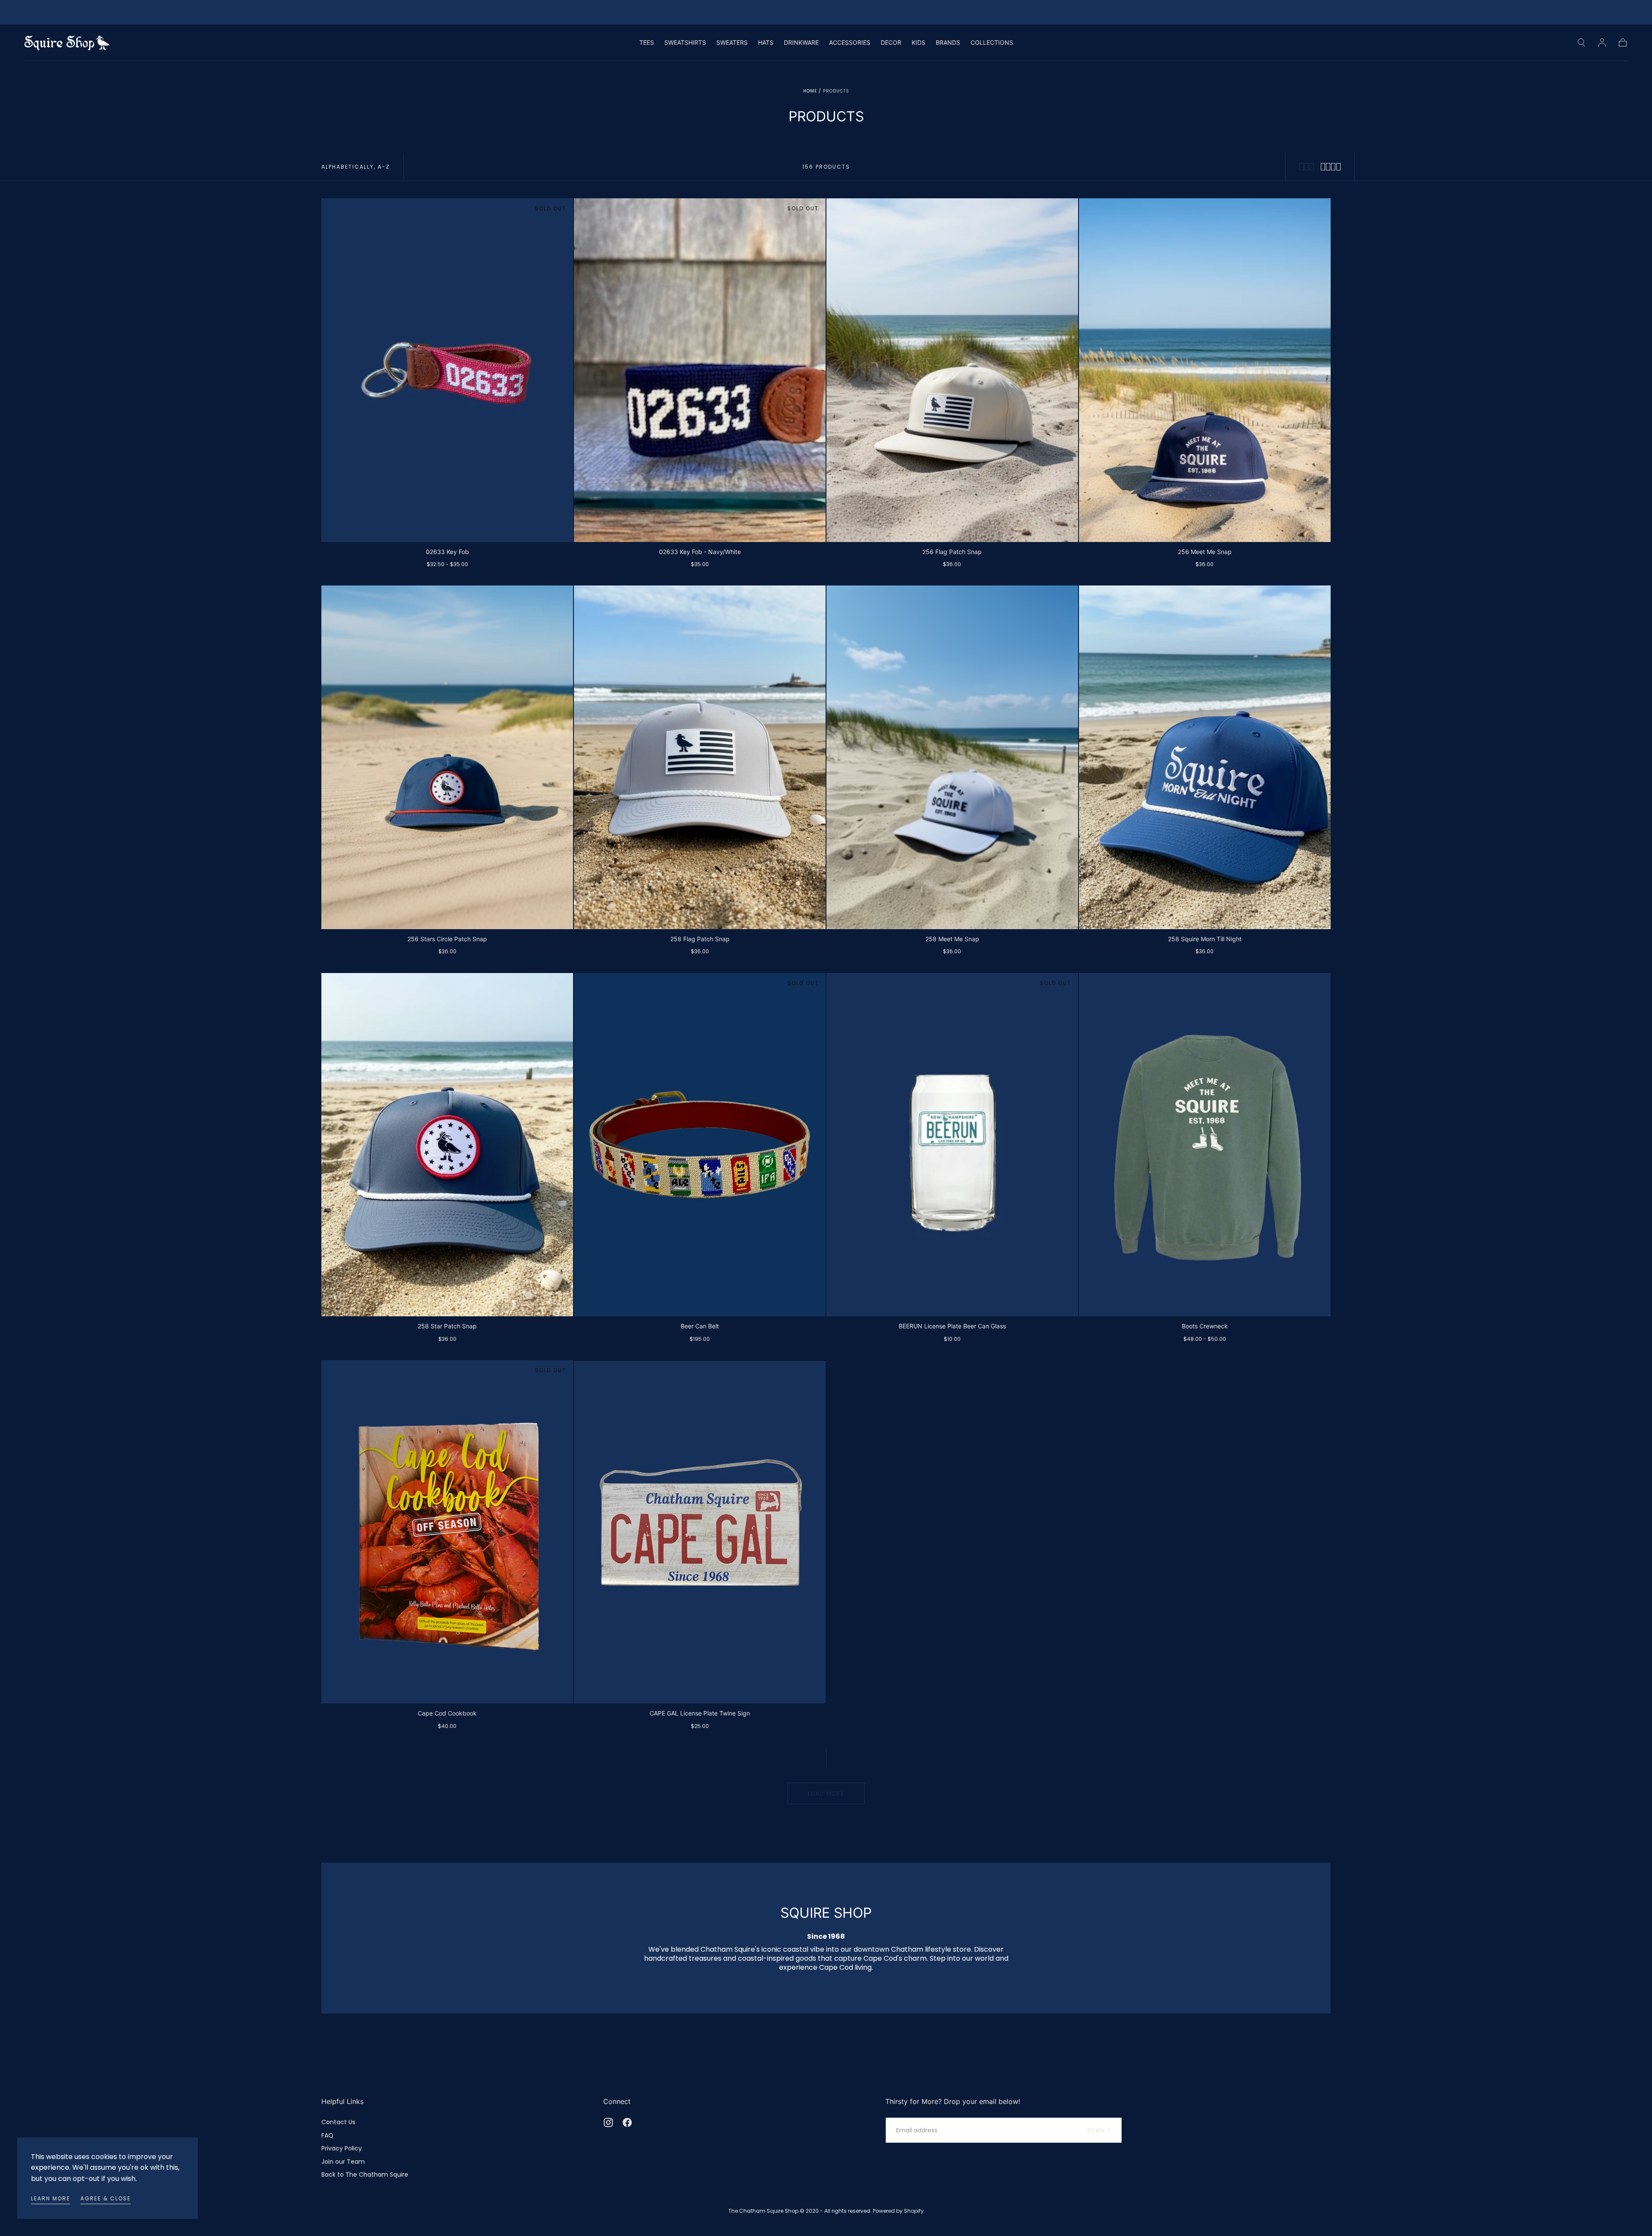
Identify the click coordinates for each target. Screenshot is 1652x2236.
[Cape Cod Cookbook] (447, 1532)
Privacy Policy (342, 2148)
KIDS (918, 43)
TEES (647, 43)
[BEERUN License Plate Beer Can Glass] (952, 1145)
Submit (1099, 2130)
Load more (826, 1794)
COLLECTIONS (992, 43)
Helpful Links (342, 2101)
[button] (1581, 43)
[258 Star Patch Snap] (447, 1145)
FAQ (327, 2135)
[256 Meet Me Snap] (1205, 370)
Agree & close (106, 2198)
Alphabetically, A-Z (356, 167)
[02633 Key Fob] (447, 370)
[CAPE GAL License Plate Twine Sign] (700, 1532)
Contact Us (338, 2122)
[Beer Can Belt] (700, 1145)
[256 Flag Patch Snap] (952, 370)
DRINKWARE (801, 43)
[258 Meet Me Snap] (952, 757)
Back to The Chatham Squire (365, 2174)
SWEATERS (732, 43)
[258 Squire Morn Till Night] (1205, 757)
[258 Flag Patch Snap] (700, 757)
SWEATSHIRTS (685, 43)
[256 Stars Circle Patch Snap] (447, 757)
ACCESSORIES (850, 43)
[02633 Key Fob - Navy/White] (700, 370)
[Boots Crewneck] (1205, 1145)
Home (810, 91)
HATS (766, 43)
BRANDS (948, 43)
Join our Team (343, 2162)
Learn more (51, 2198)
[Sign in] (1602, 43)
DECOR (891, 43)
